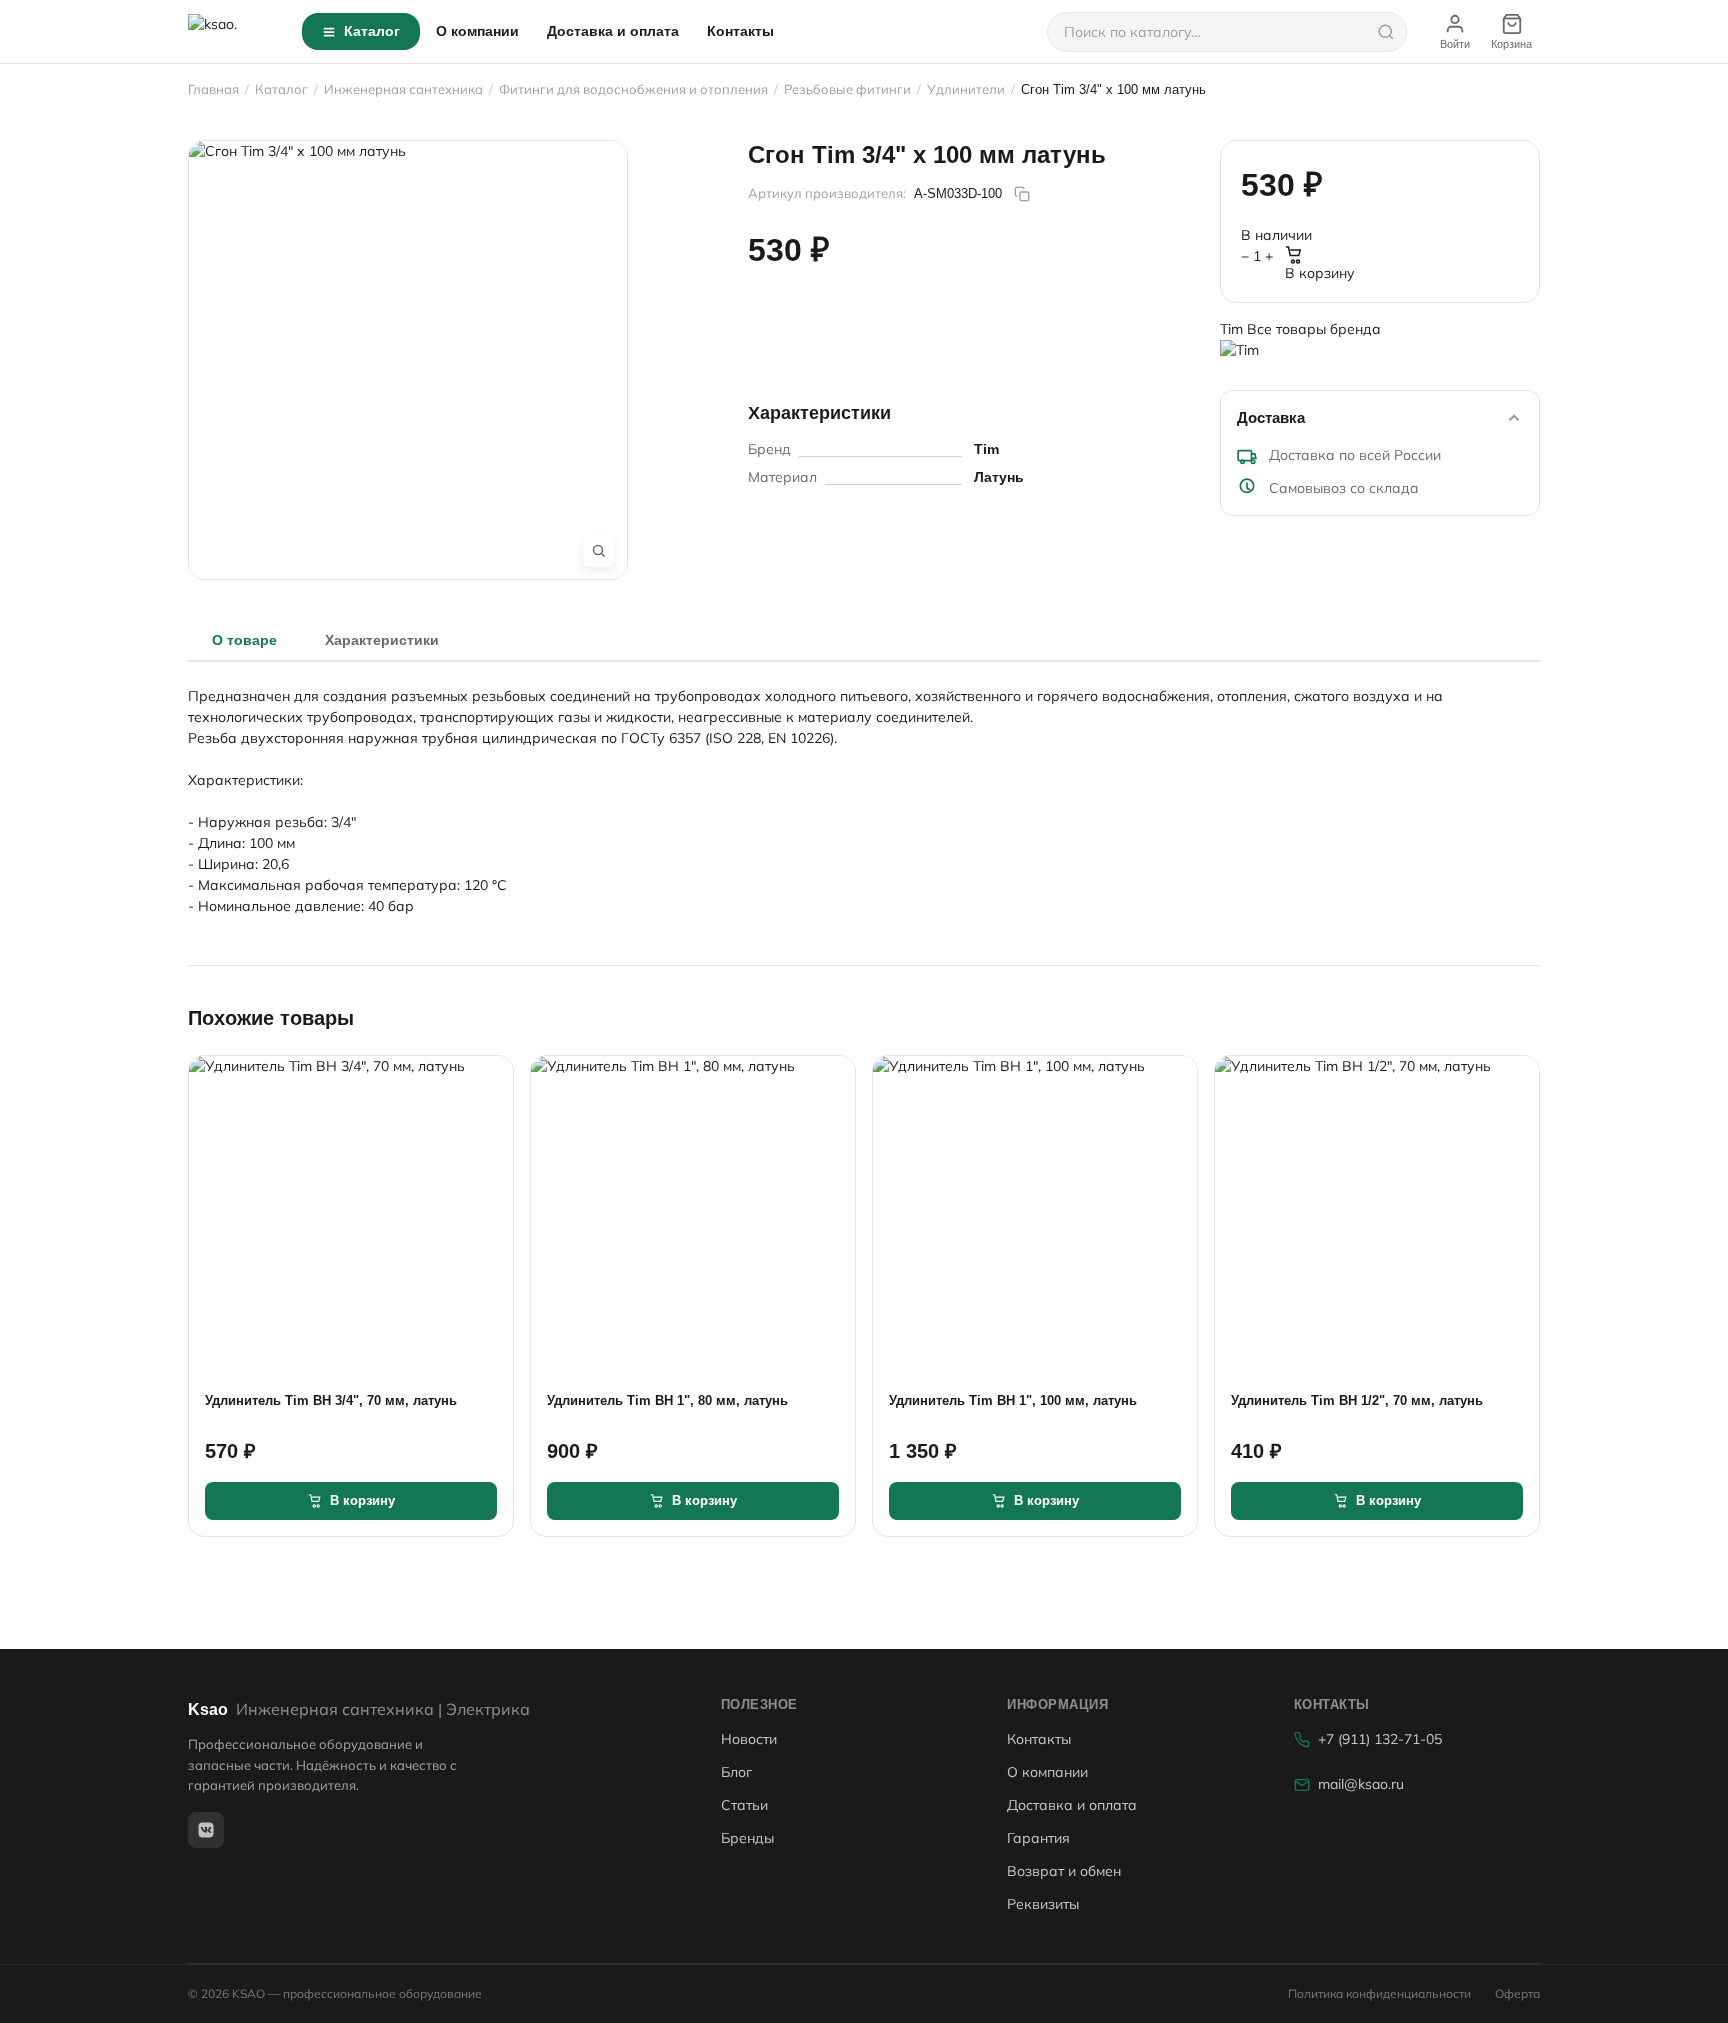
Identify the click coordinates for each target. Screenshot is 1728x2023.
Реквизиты (1043, 1904)
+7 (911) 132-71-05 (1380, 1739)
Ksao (359, 1709)
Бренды (747, 1838)
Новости (749, 1739)
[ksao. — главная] (233, 32)
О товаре (244, 640)
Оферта (1517, 1993)
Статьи (744, 1805)
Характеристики (382, 640)
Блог (736, 1772)
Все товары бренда (1314, 329)
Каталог (372, 31)
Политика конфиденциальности (1379, 1993)
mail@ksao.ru (1361, 1784)
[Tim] (1380, 357)
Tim (1233, 329)
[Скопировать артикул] (1022, 194)
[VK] (206, 1830)
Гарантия (1038, 1838)
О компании (477, 31)
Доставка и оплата (613, 31)
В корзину (1320, 273)
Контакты (740, 31)
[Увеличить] (599, 551)
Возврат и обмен (1064, 1871)
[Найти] (1386, 32)
